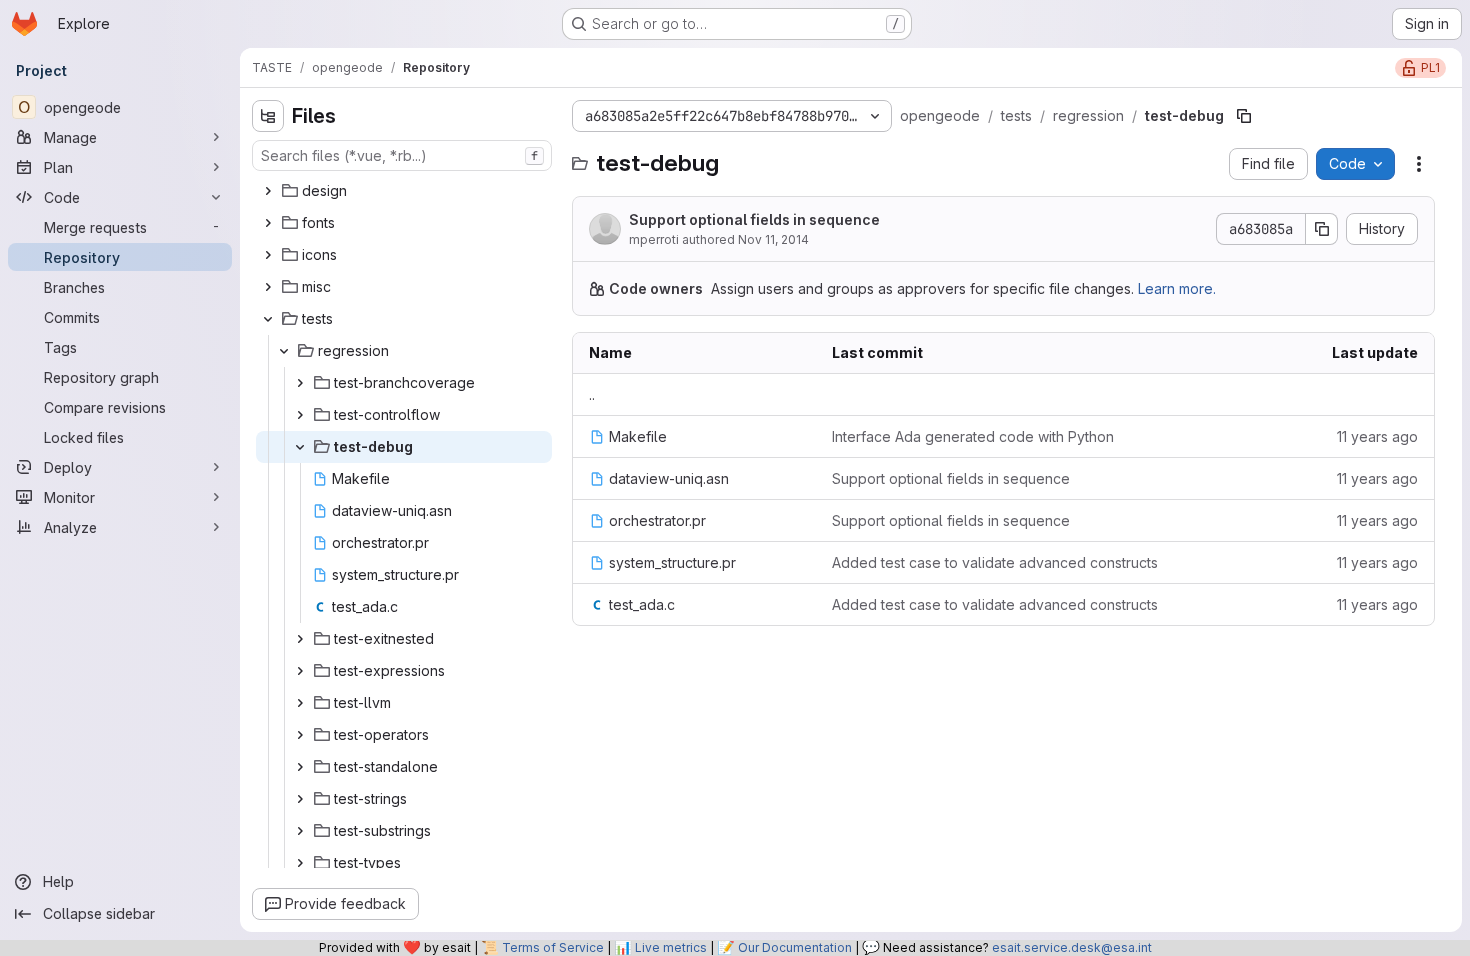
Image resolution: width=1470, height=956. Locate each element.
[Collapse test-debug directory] (300, 447)
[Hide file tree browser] (268, 116)
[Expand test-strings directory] (300, 799)
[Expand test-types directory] (300, 863)
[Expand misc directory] (268, 287)
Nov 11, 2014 (773, 239)
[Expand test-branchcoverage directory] (300, 383)
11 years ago (1377, 436)
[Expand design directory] (268, 191)
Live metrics (671, 947)
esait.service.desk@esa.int (1072, 947)
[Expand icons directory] (268, 255)
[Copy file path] (1244, 116)
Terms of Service (553, 947)
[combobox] (402, 155)
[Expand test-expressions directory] (300, 671)
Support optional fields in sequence (754, 219)
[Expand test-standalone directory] (300, 767)
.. (592, 394)
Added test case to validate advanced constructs (995, 562)
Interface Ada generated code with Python (973, 436)
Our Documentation (795, 947)
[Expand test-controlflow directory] (300, 415)
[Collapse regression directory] (284, 351)
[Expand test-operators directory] (300, 735)
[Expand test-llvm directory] (300, 703)
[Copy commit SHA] (1322, 229)
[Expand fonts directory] (268, 223)
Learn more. (1177, 288)
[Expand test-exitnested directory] (300, 639)
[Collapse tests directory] (268, 319)
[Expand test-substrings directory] (300, 831)
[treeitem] (404, 191)
